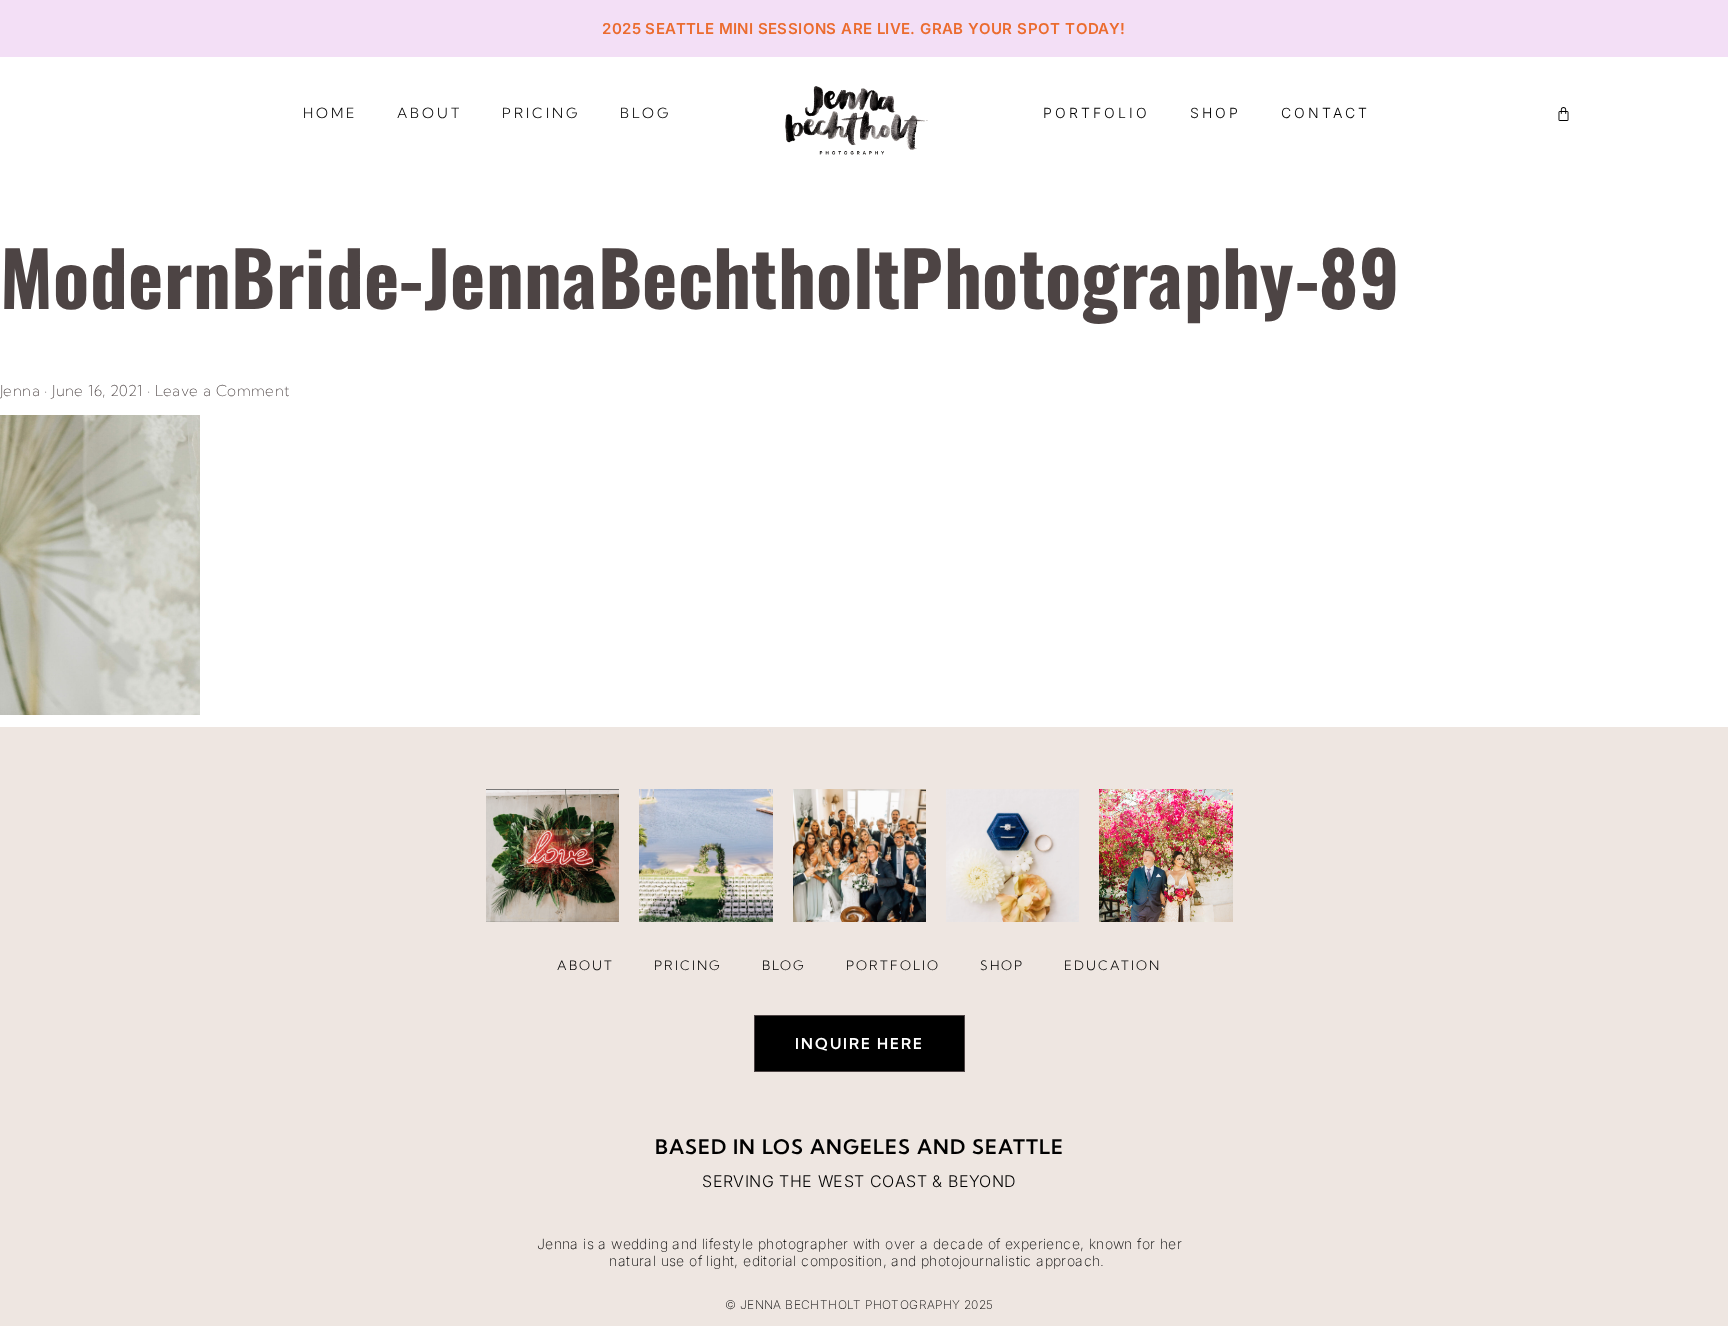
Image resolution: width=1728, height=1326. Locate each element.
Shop (1215, 112)
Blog (645, 113)
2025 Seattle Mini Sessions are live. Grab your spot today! (863, 28)
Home (330, 113)
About (429, 113)
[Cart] (1563, 113)
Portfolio (1096, 112)
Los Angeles (836, 1146)
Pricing (541, 113)
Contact (1325, 112)
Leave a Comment (223, 390)
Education (1112, 965)
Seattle (1018, 1146)
